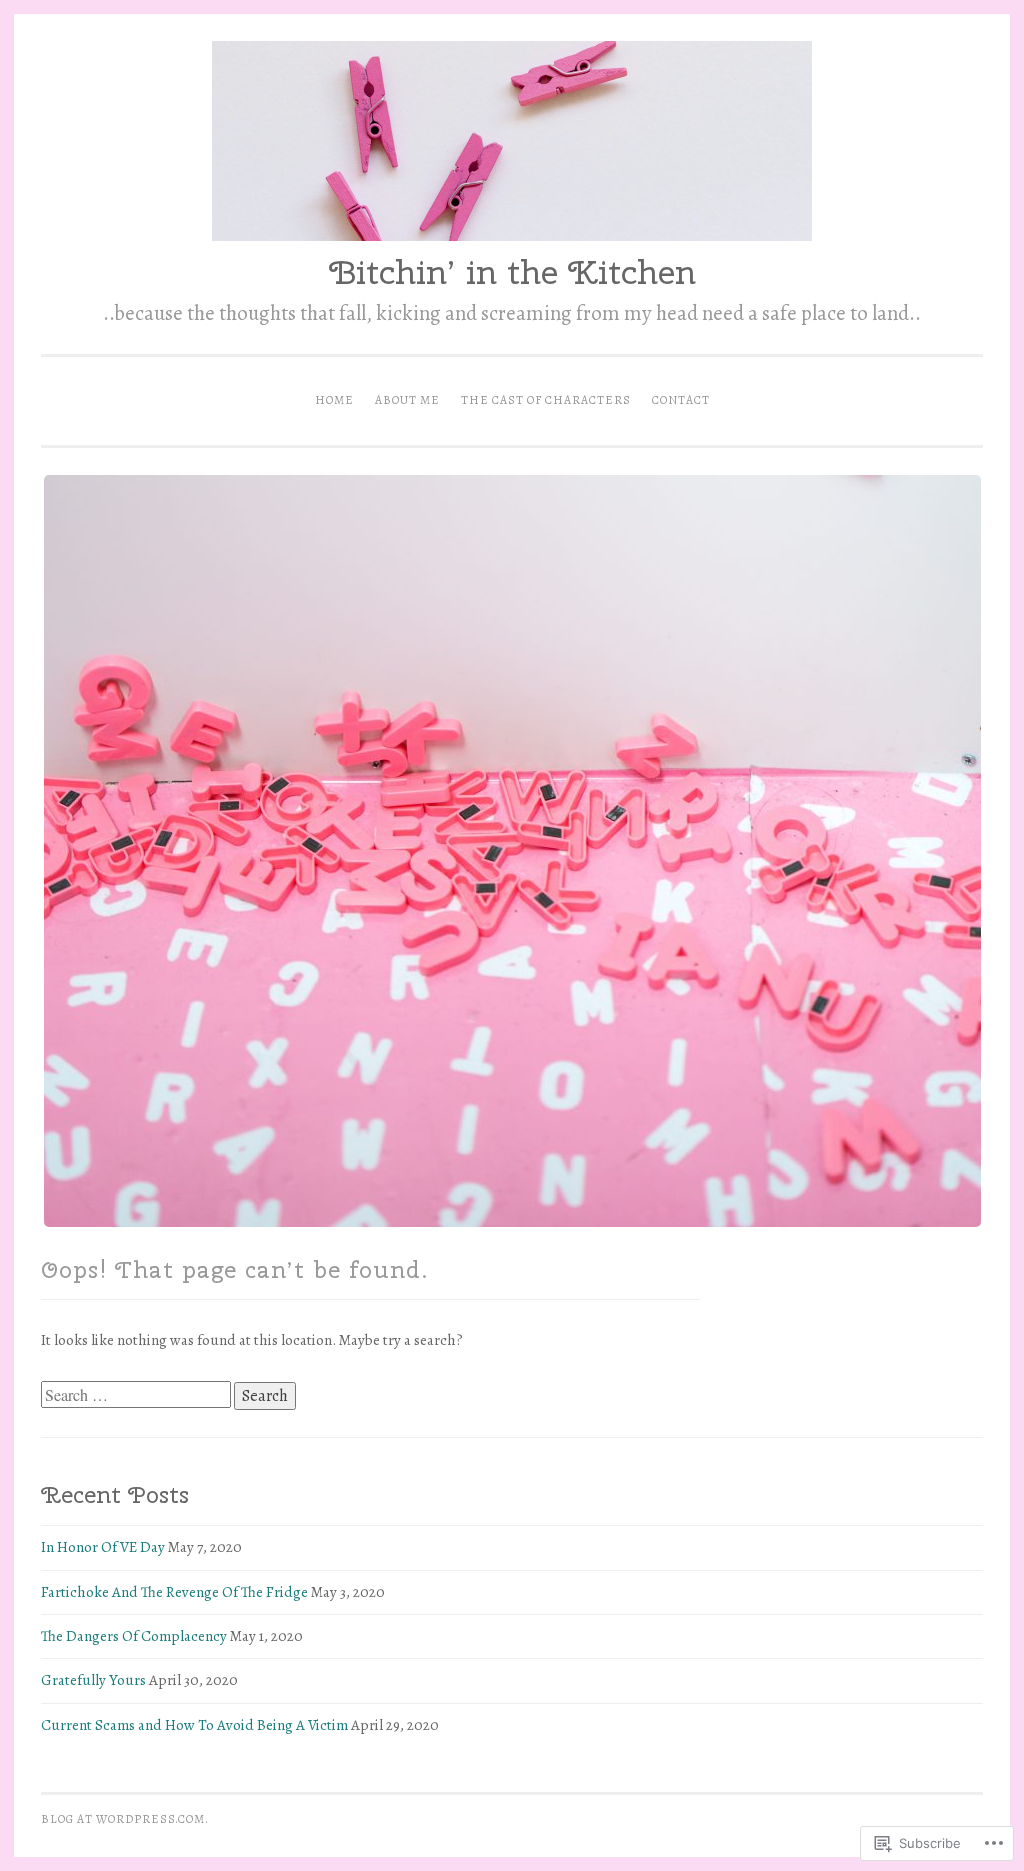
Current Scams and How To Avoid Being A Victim (194, 1725)
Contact (681, 400)
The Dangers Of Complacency (134, 1636)
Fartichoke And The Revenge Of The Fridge (174, 1592)
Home (334, 400)
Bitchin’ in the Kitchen (512, 271)
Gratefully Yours (93, 1680)
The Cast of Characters (546, 400)
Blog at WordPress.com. (125, 1819)
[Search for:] (137, 1396)
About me (407, 400)
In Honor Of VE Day (103, 1547)
